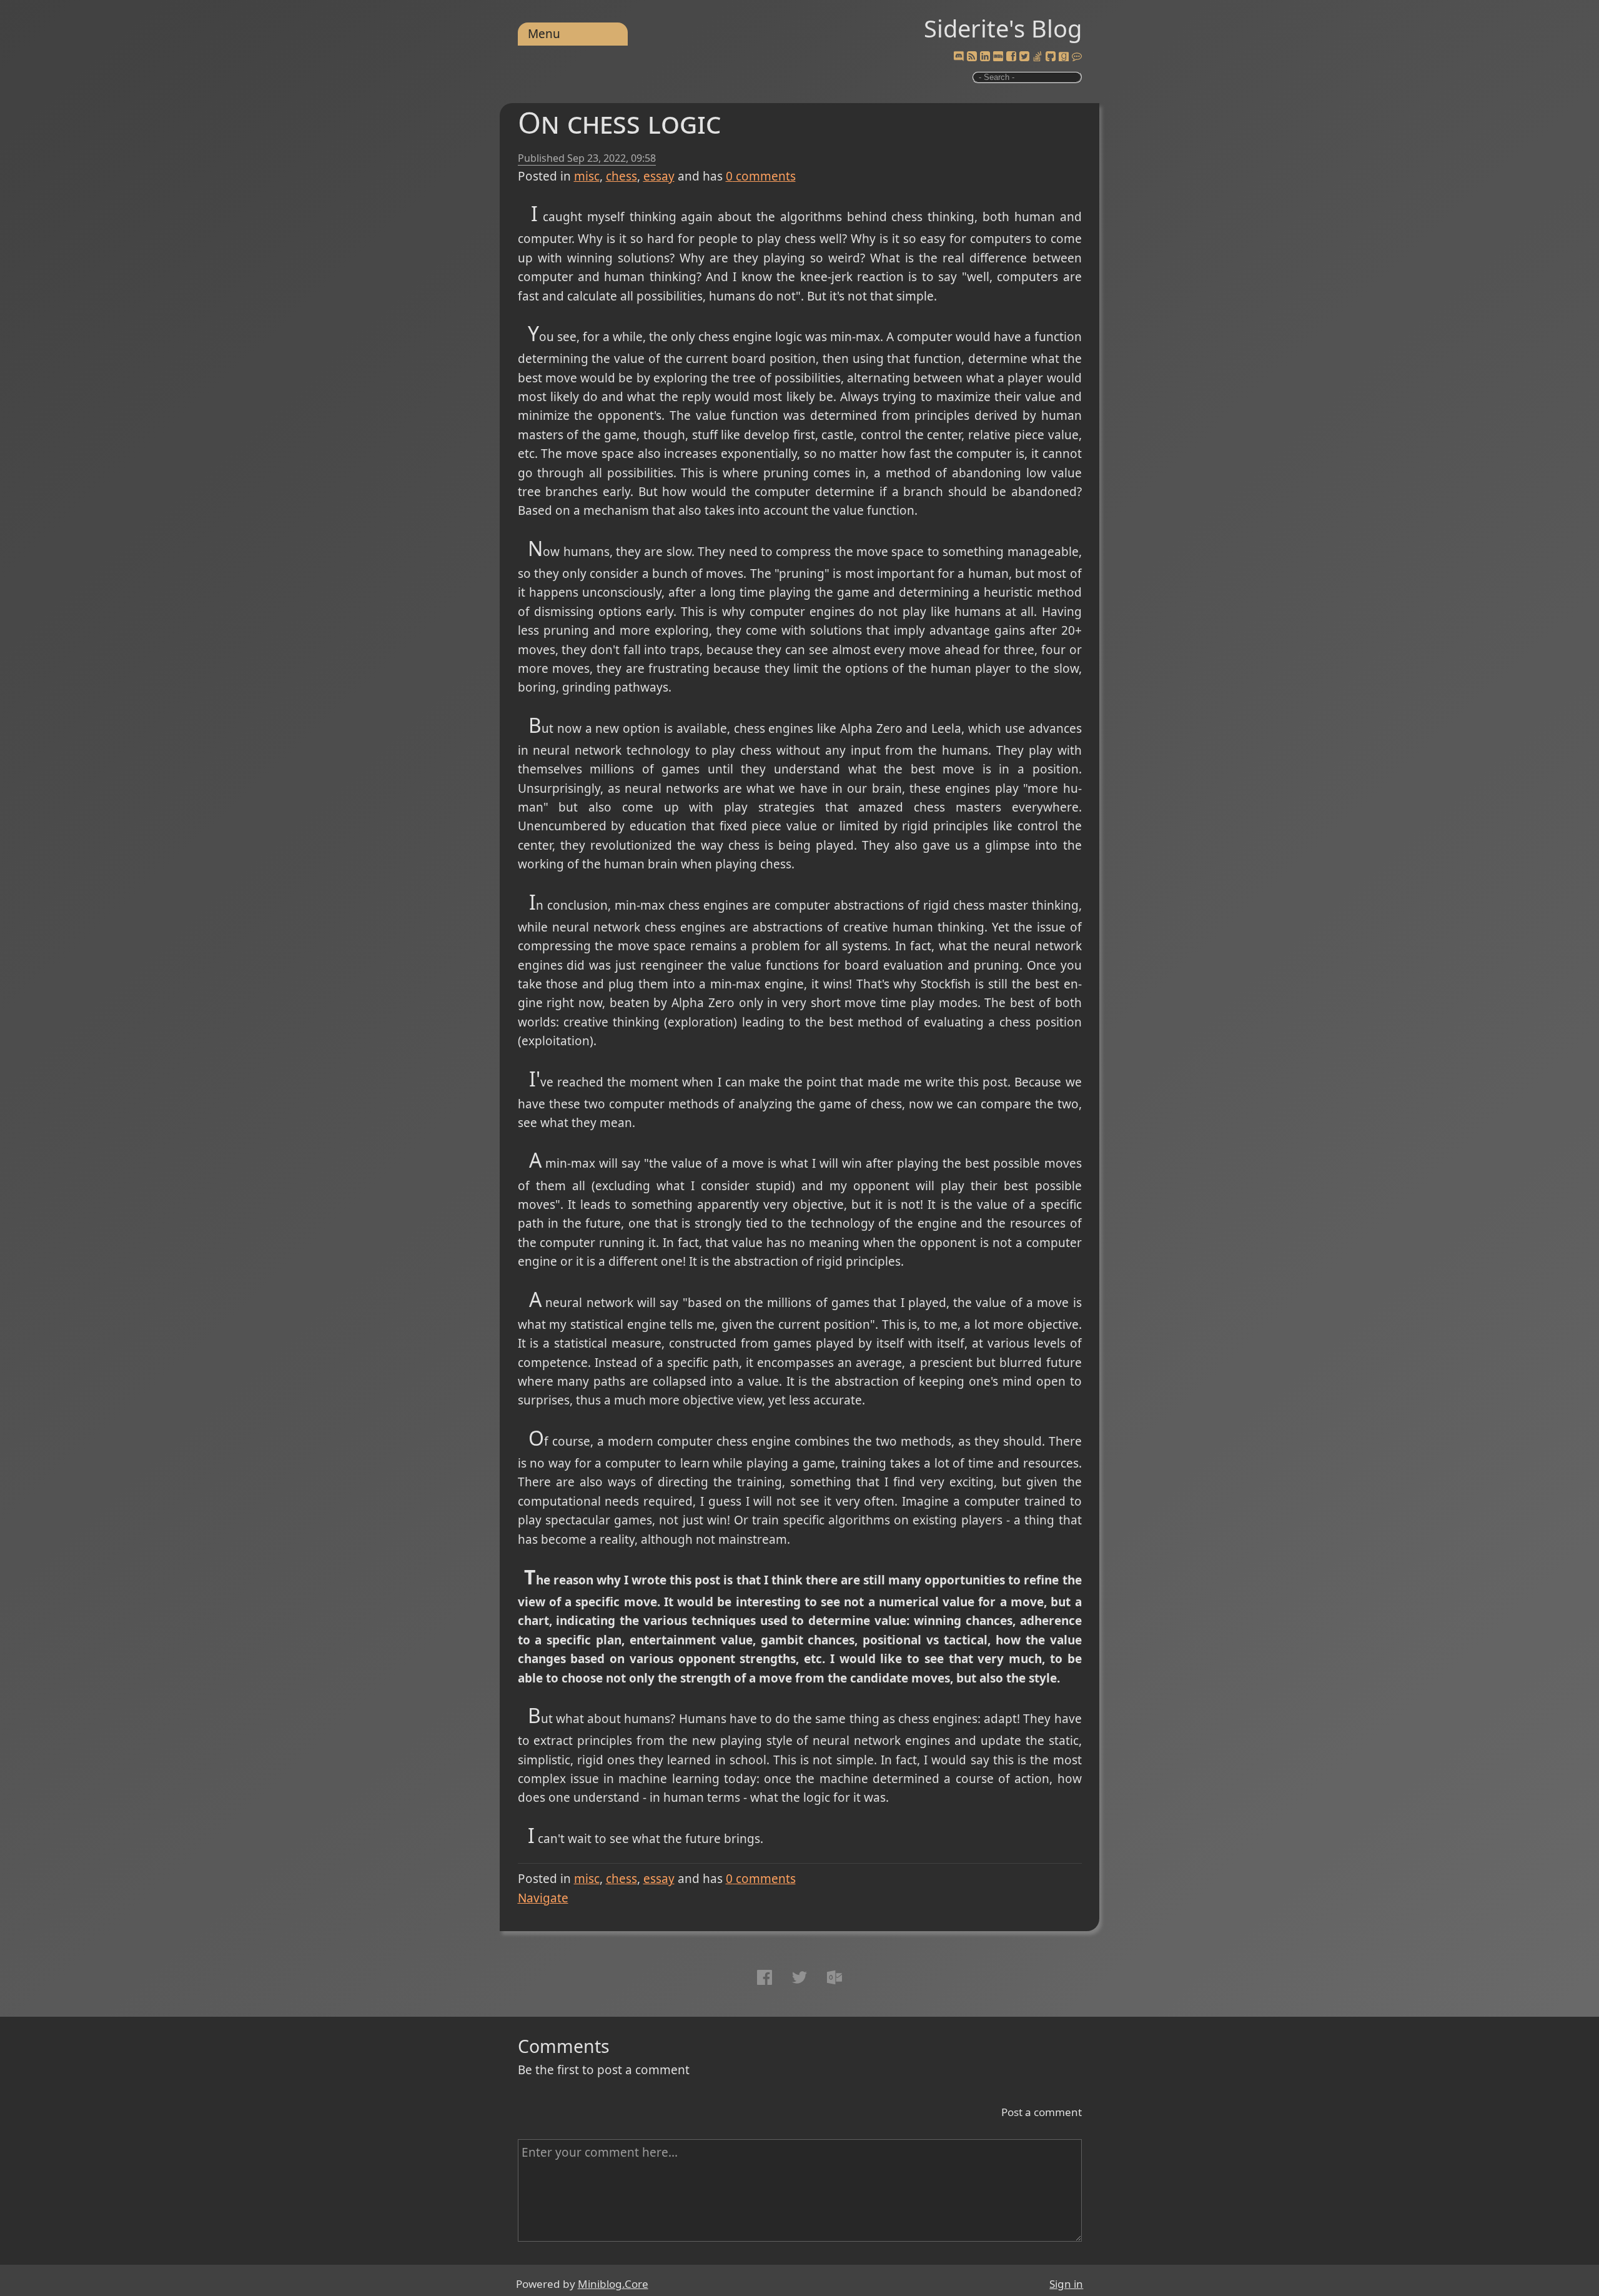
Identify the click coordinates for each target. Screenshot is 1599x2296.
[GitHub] (1051, 57)
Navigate (543, 1898)
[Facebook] (1011, 57)
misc (587, 176)
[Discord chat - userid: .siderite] (958, 57)
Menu (544, 34)
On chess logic (619, 122)
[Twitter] (1024, 57)
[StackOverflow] (1037, 57)
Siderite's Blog (1003, 28)
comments (761, 176)
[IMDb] (998, 57)
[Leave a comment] (1077, 57)
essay (659, 176)
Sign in (1066, 2284)
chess (621, 176)
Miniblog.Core (613, 2284)
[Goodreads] (1064, 57)
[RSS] (972, 57)
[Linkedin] (985, 57)
